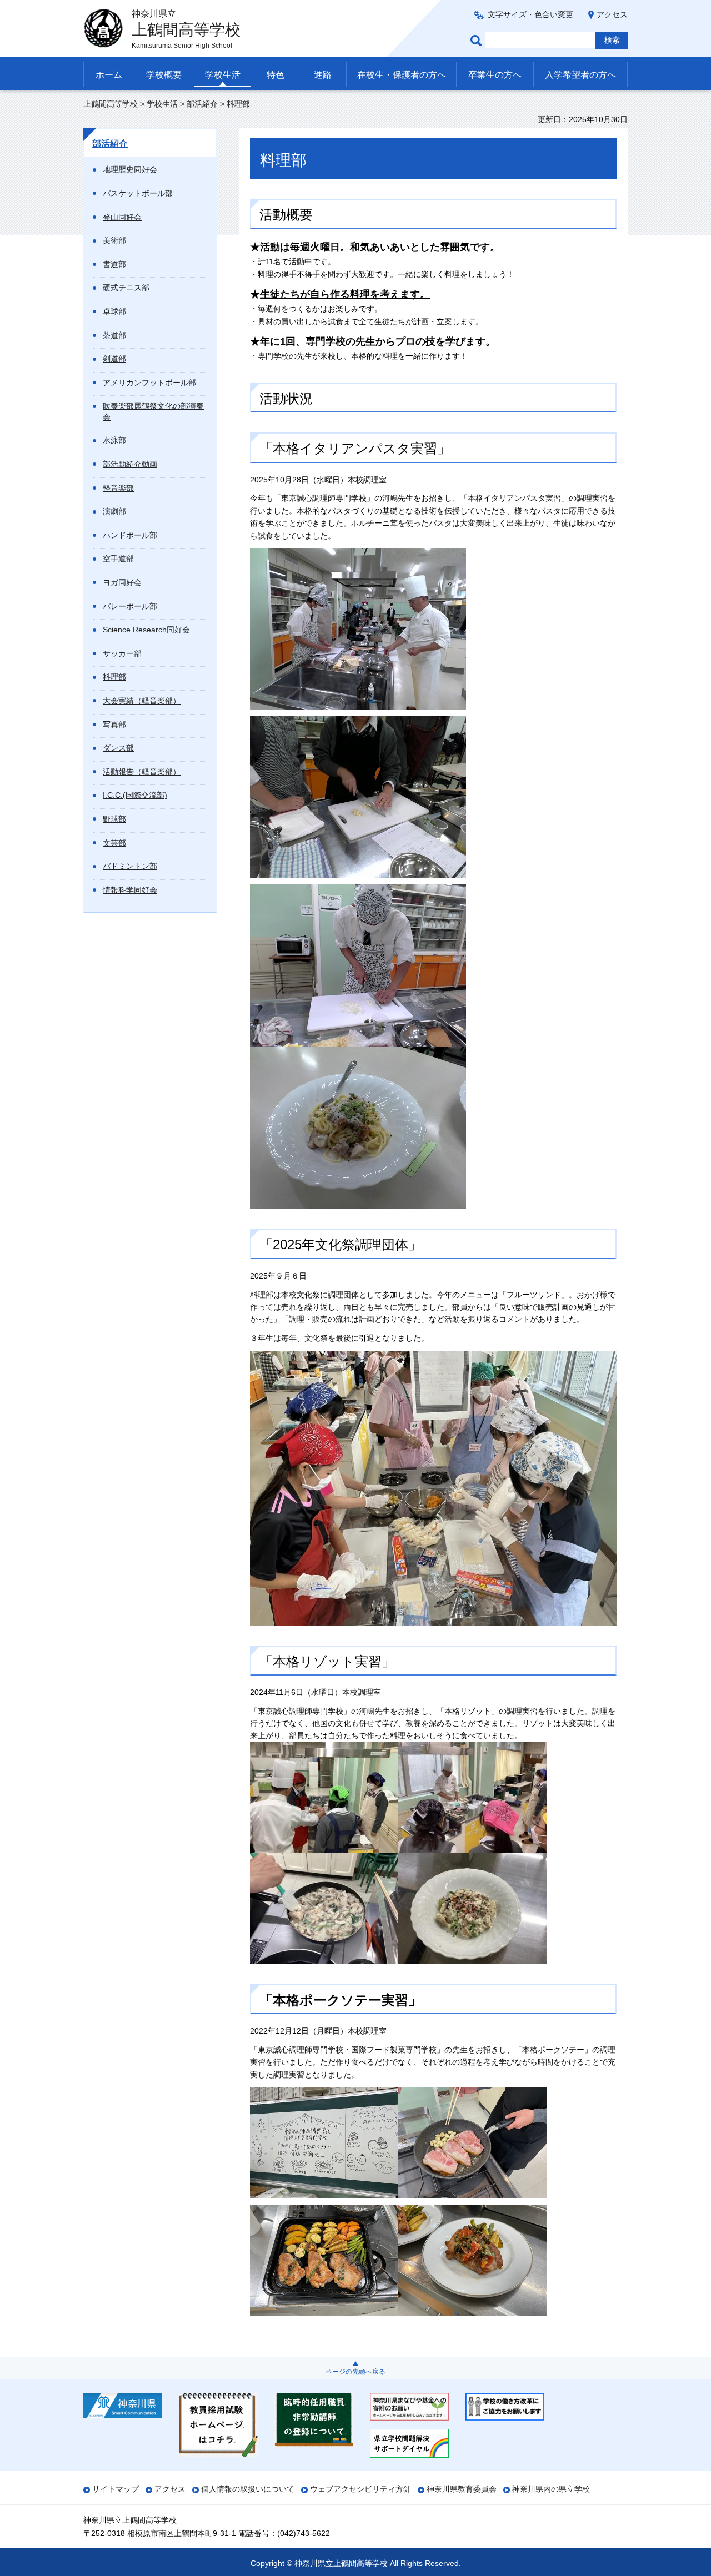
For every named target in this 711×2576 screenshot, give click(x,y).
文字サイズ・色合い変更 (530, 14)
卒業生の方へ (495, 75)
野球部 (114, 819)
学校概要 (164, 75)
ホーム (109, 75)
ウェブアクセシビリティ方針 (360, 2489)
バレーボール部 (130, 606)
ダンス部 (118, 748)
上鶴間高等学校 (111, 104)
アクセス (612, 14)
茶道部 (114, 335)
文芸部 (114, 843)
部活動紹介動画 (130, 464)
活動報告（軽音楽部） (142, 772)
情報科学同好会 (130, 890)
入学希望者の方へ (580, 75)
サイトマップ (116, 2489)
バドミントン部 (130, 866)
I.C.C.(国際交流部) (135, 795)
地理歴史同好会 (130, 169)
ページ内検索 (478, 40)
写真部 (114, 724)
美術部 (114, 240)
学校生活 (223, 75)
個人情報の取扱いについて (248, 2489)
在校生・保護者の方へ (402, 75)
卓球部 (114, 311)
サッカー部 (122, 653)
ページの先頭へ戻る (355, 2372)
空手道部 (118, 559)
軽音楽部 (118, 488)
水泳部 (114, 440)
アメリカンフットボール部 (149, 383)
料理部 (114, 677)
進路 (323, 75)
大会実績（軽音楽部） (142, 701)
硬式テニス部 (126, 288)
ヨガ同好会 (122, 582)
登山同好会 (122, 217)
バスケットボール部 (138, 193)
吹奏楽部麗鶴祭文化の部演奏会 (153, 411)
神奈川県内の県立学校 (551, 2489)
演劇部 (114, 511)
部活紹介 (202, 104)
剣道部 (114, 359)
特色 (276, 75)
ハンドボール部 (130, 535)
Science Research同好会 (146, 630)
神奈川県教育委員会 (462, 2489)
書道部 (114, 264)
